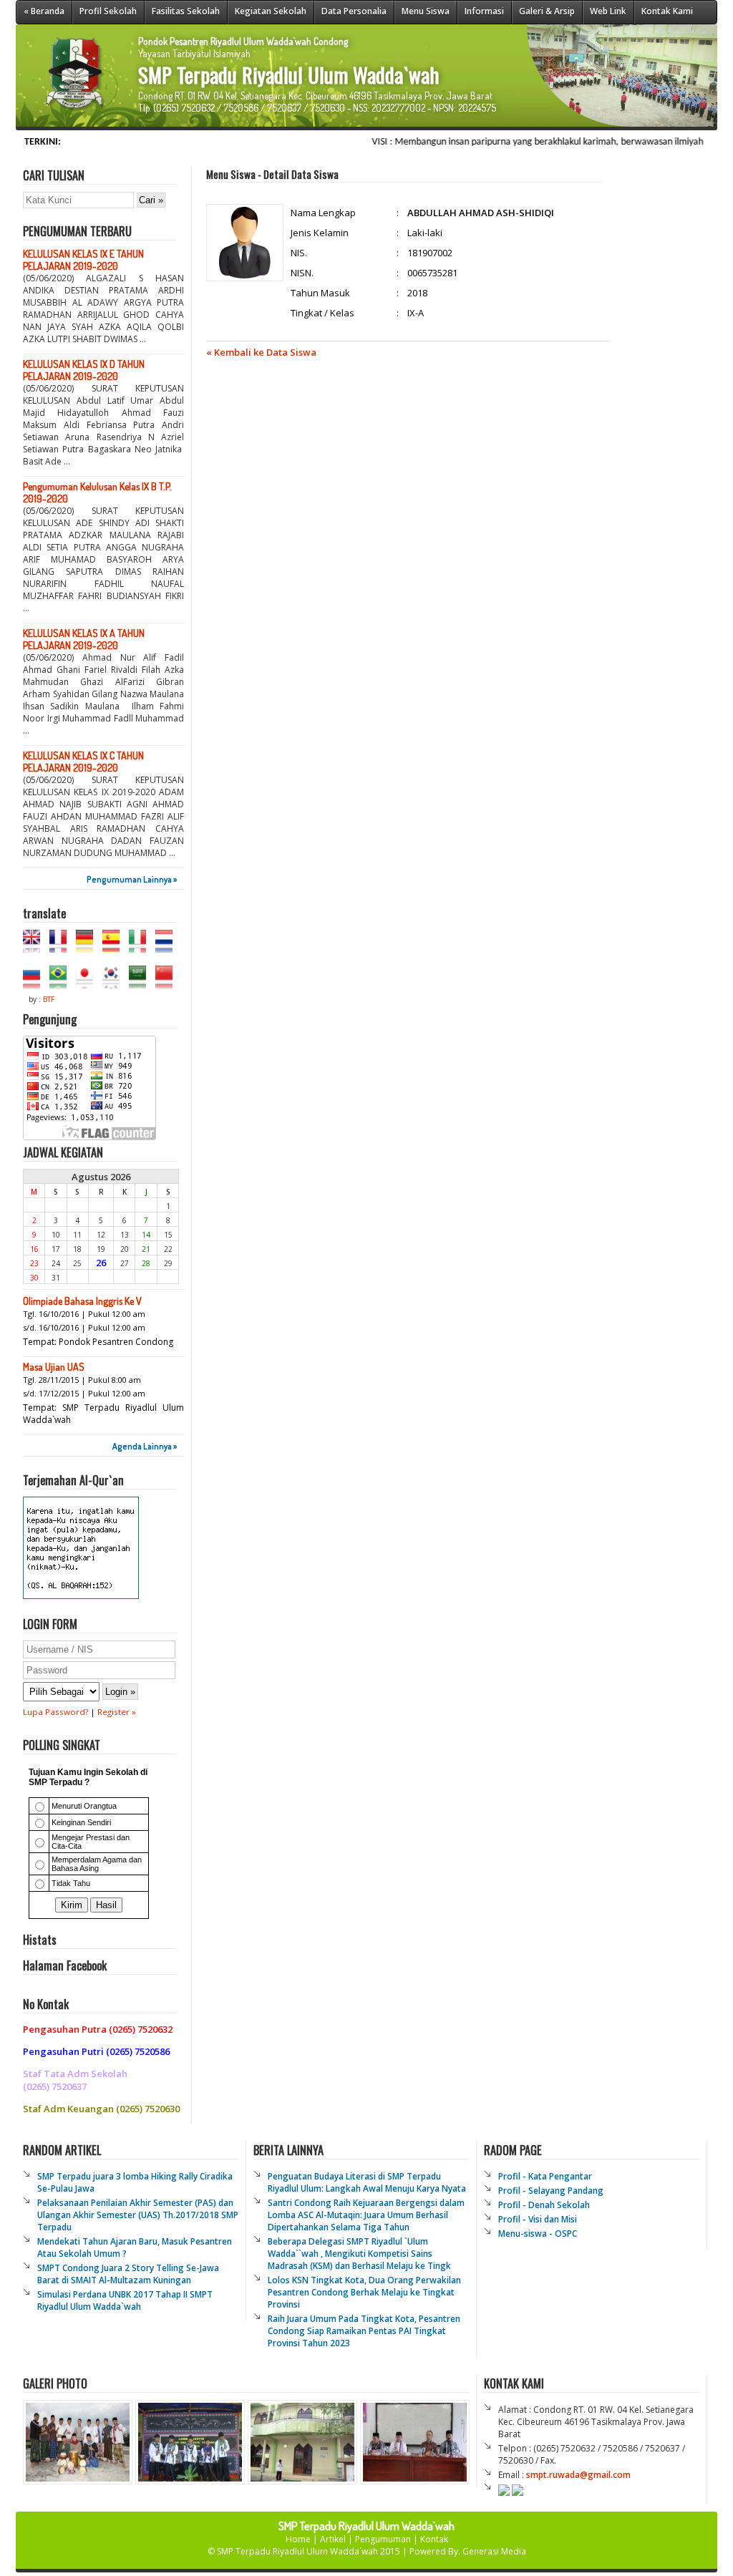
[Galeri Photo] (246, 2480)
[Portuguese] (62, 982)
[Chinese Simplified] (168, 982)
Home (298, 2539)
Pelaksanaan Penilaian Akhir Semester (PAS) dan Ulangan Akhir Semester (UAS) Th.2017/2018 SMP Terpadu (138, 2215)
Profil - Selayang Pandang (551, 2191)
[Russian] (35, 982)
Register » (117, 1712)
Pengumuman (383, 2539)
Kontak (434, 2539)
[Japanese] (88, 982)
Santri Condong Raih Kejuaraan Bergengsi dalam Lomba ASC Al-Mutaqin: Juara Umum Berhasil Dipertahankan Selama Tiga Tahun (366, 2215)
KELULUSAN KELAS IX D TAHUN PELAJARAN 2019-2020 (84, 370)
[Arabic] (141, 982)
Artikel (333, 2539)
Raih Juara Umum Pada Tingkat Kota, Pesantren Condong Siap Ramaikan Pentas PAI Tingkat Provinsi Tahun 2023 (364, 2331)
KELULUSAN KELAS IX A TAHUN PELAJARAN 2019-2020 (84, 639)
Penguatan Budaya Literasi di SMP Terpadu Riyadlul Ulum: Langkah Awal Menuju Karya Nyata (367, 2182)
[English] (35, 946)
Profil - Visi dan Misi (538, 2219)
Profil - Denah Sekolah (544, 2205)
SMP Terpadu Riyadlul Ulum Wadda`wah (298, 2551)
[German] (88, 946)
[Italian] (141, 946)
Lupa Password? (55, 1712)
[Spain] (115, 946)
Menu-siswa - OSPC (538, 2234)
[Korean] (115, 982)
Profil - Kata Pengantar (545, 2176)
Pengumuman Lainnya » (132, 879)
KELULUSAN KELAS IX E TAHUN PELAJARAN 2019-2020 (83, 260)
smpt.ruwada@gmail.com (578, 2475)
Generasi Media (494, 2551)
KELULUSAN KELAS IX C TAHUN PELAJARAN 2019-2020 (83, 762)
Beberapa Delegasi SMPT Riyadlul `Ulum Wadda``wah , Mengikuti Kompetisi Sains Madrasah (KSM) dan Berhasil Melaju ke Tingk (359, 2254)
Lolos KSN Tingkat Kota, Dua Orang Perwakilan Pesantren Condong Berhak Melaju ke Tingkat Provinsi (364, 2292)
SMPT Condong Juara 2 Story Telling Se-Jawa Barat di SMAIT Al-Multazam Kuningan (128, 2274)
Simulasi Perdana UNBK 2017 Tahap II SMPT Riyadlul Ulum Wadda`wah (125, 2300)
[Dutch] (168, 946)
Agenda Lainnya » (145, 1446)
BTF (49, 999)
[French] (62, 946)
